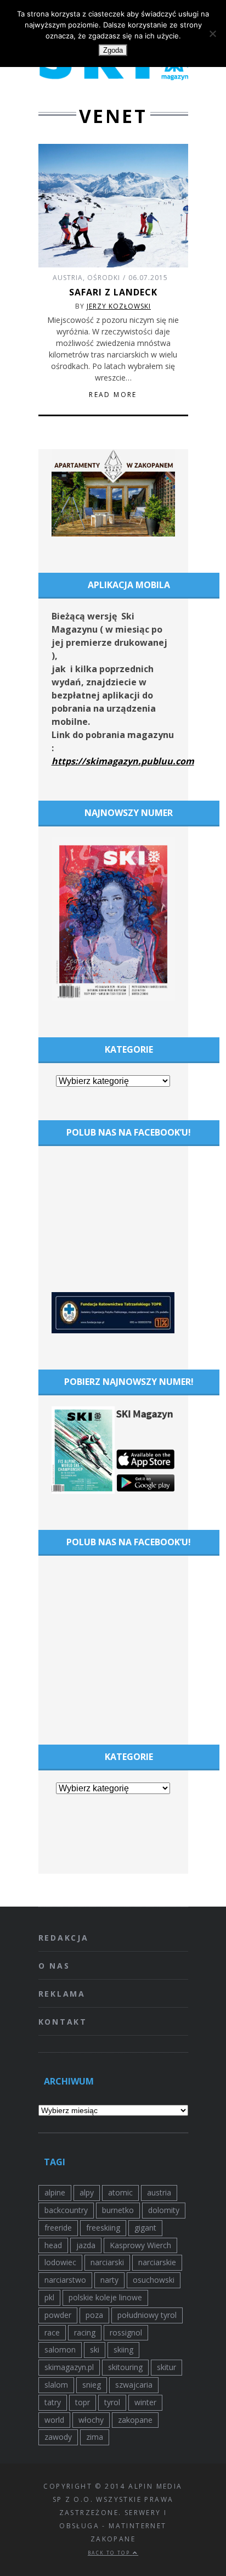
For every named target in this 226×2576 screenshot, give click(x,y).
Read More (113, 395)
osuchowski (154, 2280)
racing (85, 2332)
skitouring (125, 2367)
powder (58, 2315)
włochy (91, 2420)
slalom (56, 2385)
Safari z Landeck (113, 292)
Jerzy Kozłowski (119, 306)
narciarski (107, 2262)
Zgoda (113, 50)
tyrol (112, 2402)
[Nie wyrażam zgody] (212, 33)
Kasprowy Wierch (140, 2245)
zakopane (135, 2420)
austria (159, 2192)
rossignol (126, 2332)
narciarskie (157, 2262)
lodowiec (60, 2262)
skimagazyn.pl (69, 2367)
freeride (58, 2228)
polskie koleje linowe (105, 2297)
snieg (92, 2385)
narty (109, 2280)
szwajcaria (134, 2385)
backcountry (66, 2210)
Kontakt (63, 2022)
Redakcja (64, 1938)
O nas (54, 1966)
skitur (166, 2367)
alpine (55, 2192)
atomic (120, 2192)
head (53, 2245)
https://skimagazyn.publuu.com (123, 761)
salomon (60, 2349)
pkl (49, 2297)
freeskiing (103, 2228)
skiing (123, 2349)
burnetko (118, 2210)
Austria (68, 278)
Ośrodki (104, 278)
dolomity (164, 2210)
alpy (87, 2192)
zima (95, 2437)
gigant (145, 2228)
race (52, 2332)
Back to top (110, 2553)
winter (145, 2402)
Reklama (62, 1994)
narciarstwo (65, 2280)
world (54, 2420)
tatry (53, 2402)
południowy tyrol (147, 2315)
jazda (86, 2245)
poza (94, 2315)
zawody (58, 2437)
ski (95, 2349)
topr (83, 2402)
